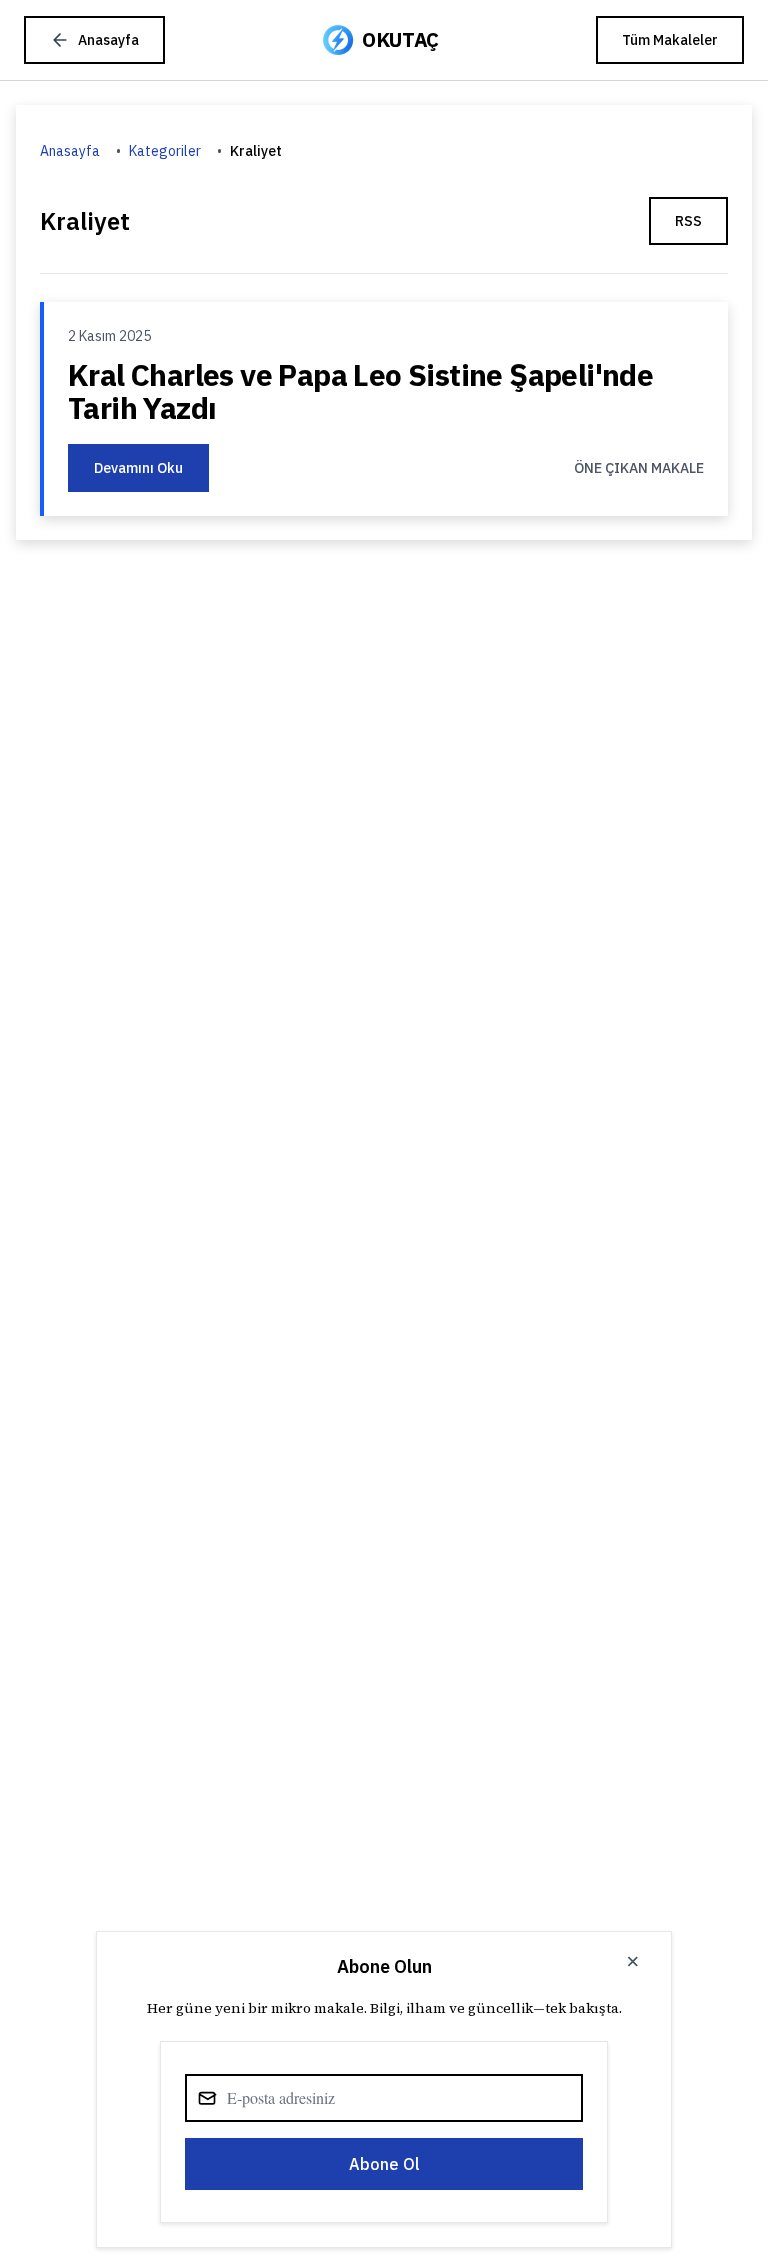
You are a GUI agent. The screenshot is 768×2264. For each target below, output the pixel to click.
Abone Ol (384, 2164)
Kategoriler (165, 151)
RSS (688, 221)
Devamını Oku (138, 468)
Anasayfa (70, 151)
